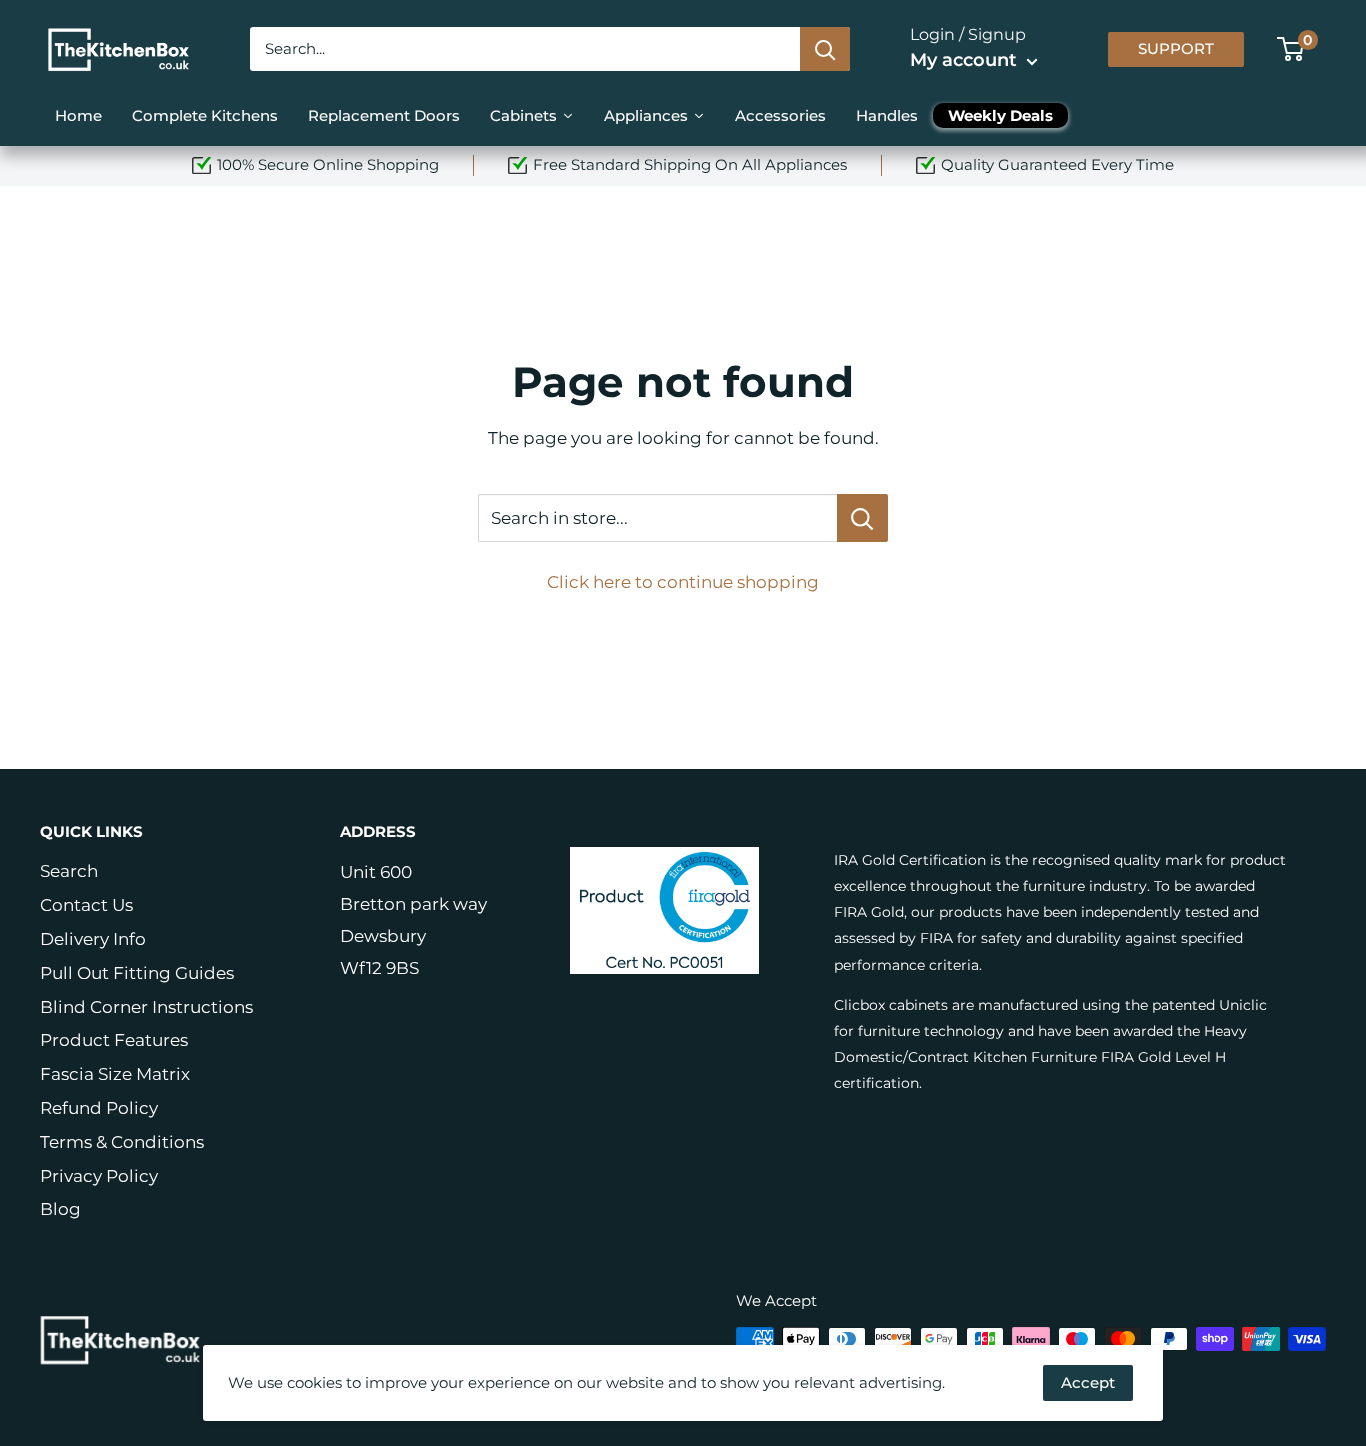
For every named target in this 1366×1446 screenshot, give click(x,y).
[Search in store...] (862, 518)
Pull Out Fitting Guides (137, 973)
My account (966, 60)
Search (69, 871)
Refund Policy (99, 1108)
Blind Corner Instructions (146, 1007)
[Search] (825, 49)
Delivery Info (93, 939)
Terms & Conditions (122, 1142)
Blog (60, 1209)
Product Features (114, 1040)
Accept (1088, 1382)
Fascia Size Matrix (115, 1074)
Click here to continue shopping (683, 582)
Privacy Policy (99, 1176)
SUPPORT (1176, 49)
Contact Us (86, 905)
